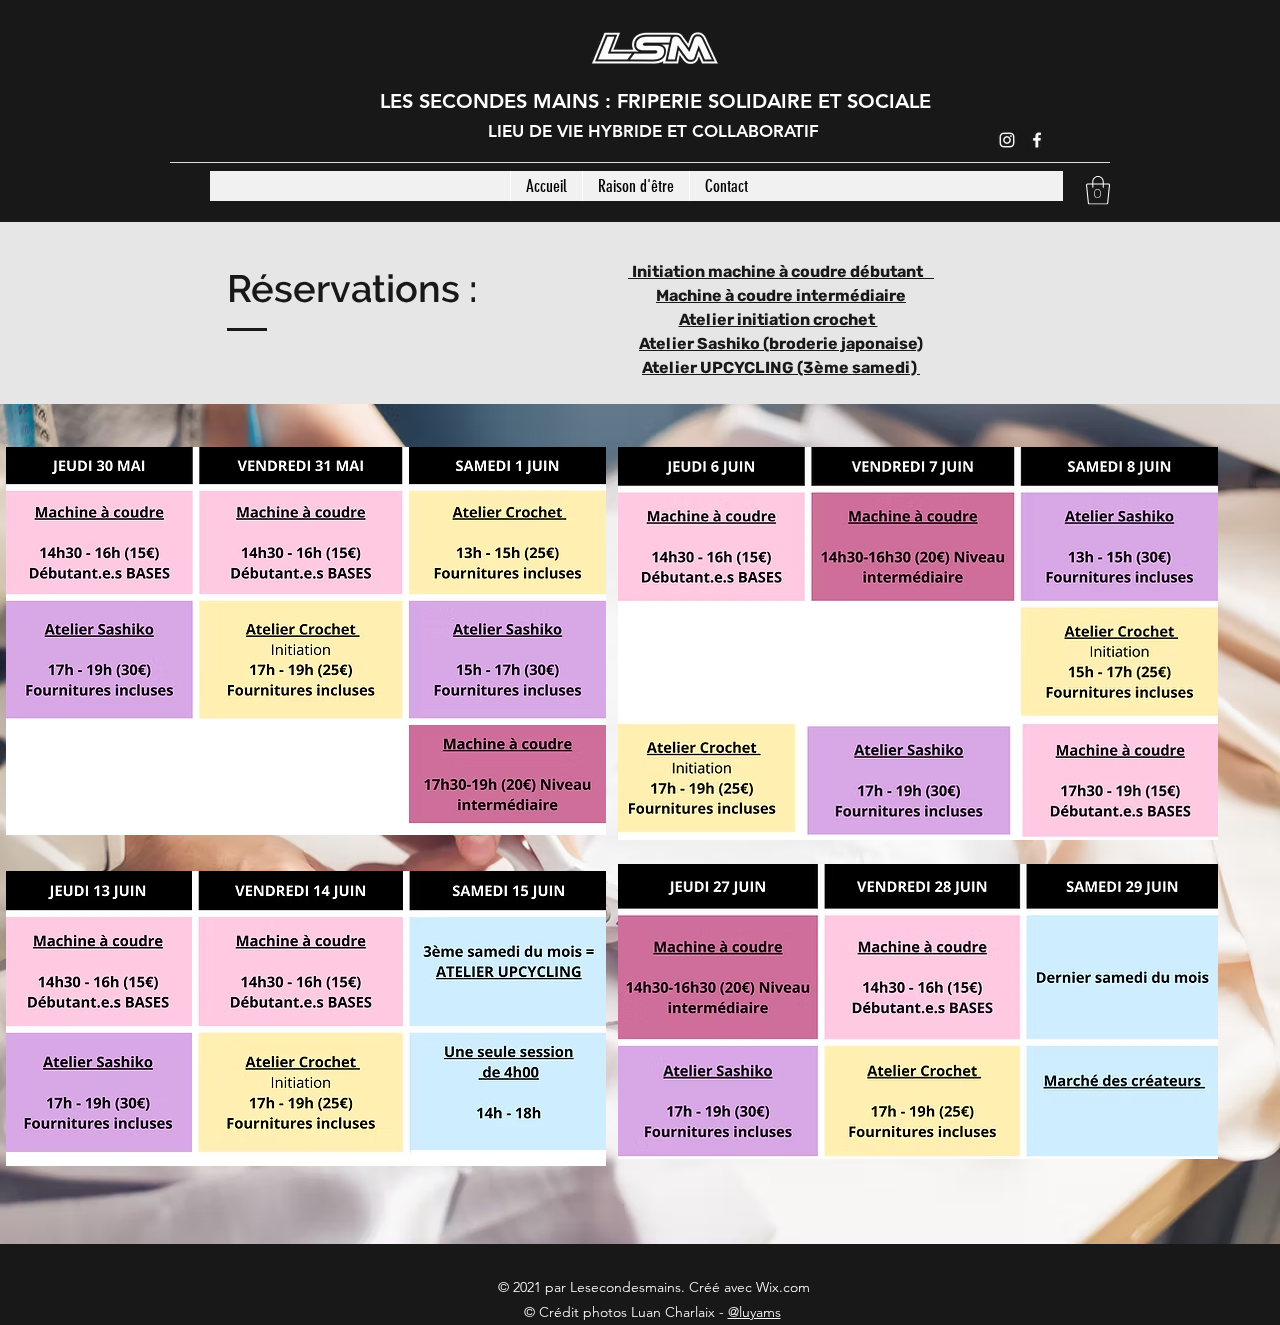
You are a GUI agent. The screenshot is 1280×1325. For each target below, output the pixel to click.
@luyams (754, 1312)
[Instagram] (1007, 140)
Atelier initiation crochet (778, 319)
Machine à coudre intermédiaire (781, 295)
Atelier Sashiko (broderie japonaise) (781, 343)
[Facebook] (1037, 140)
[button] (1098, 190)
